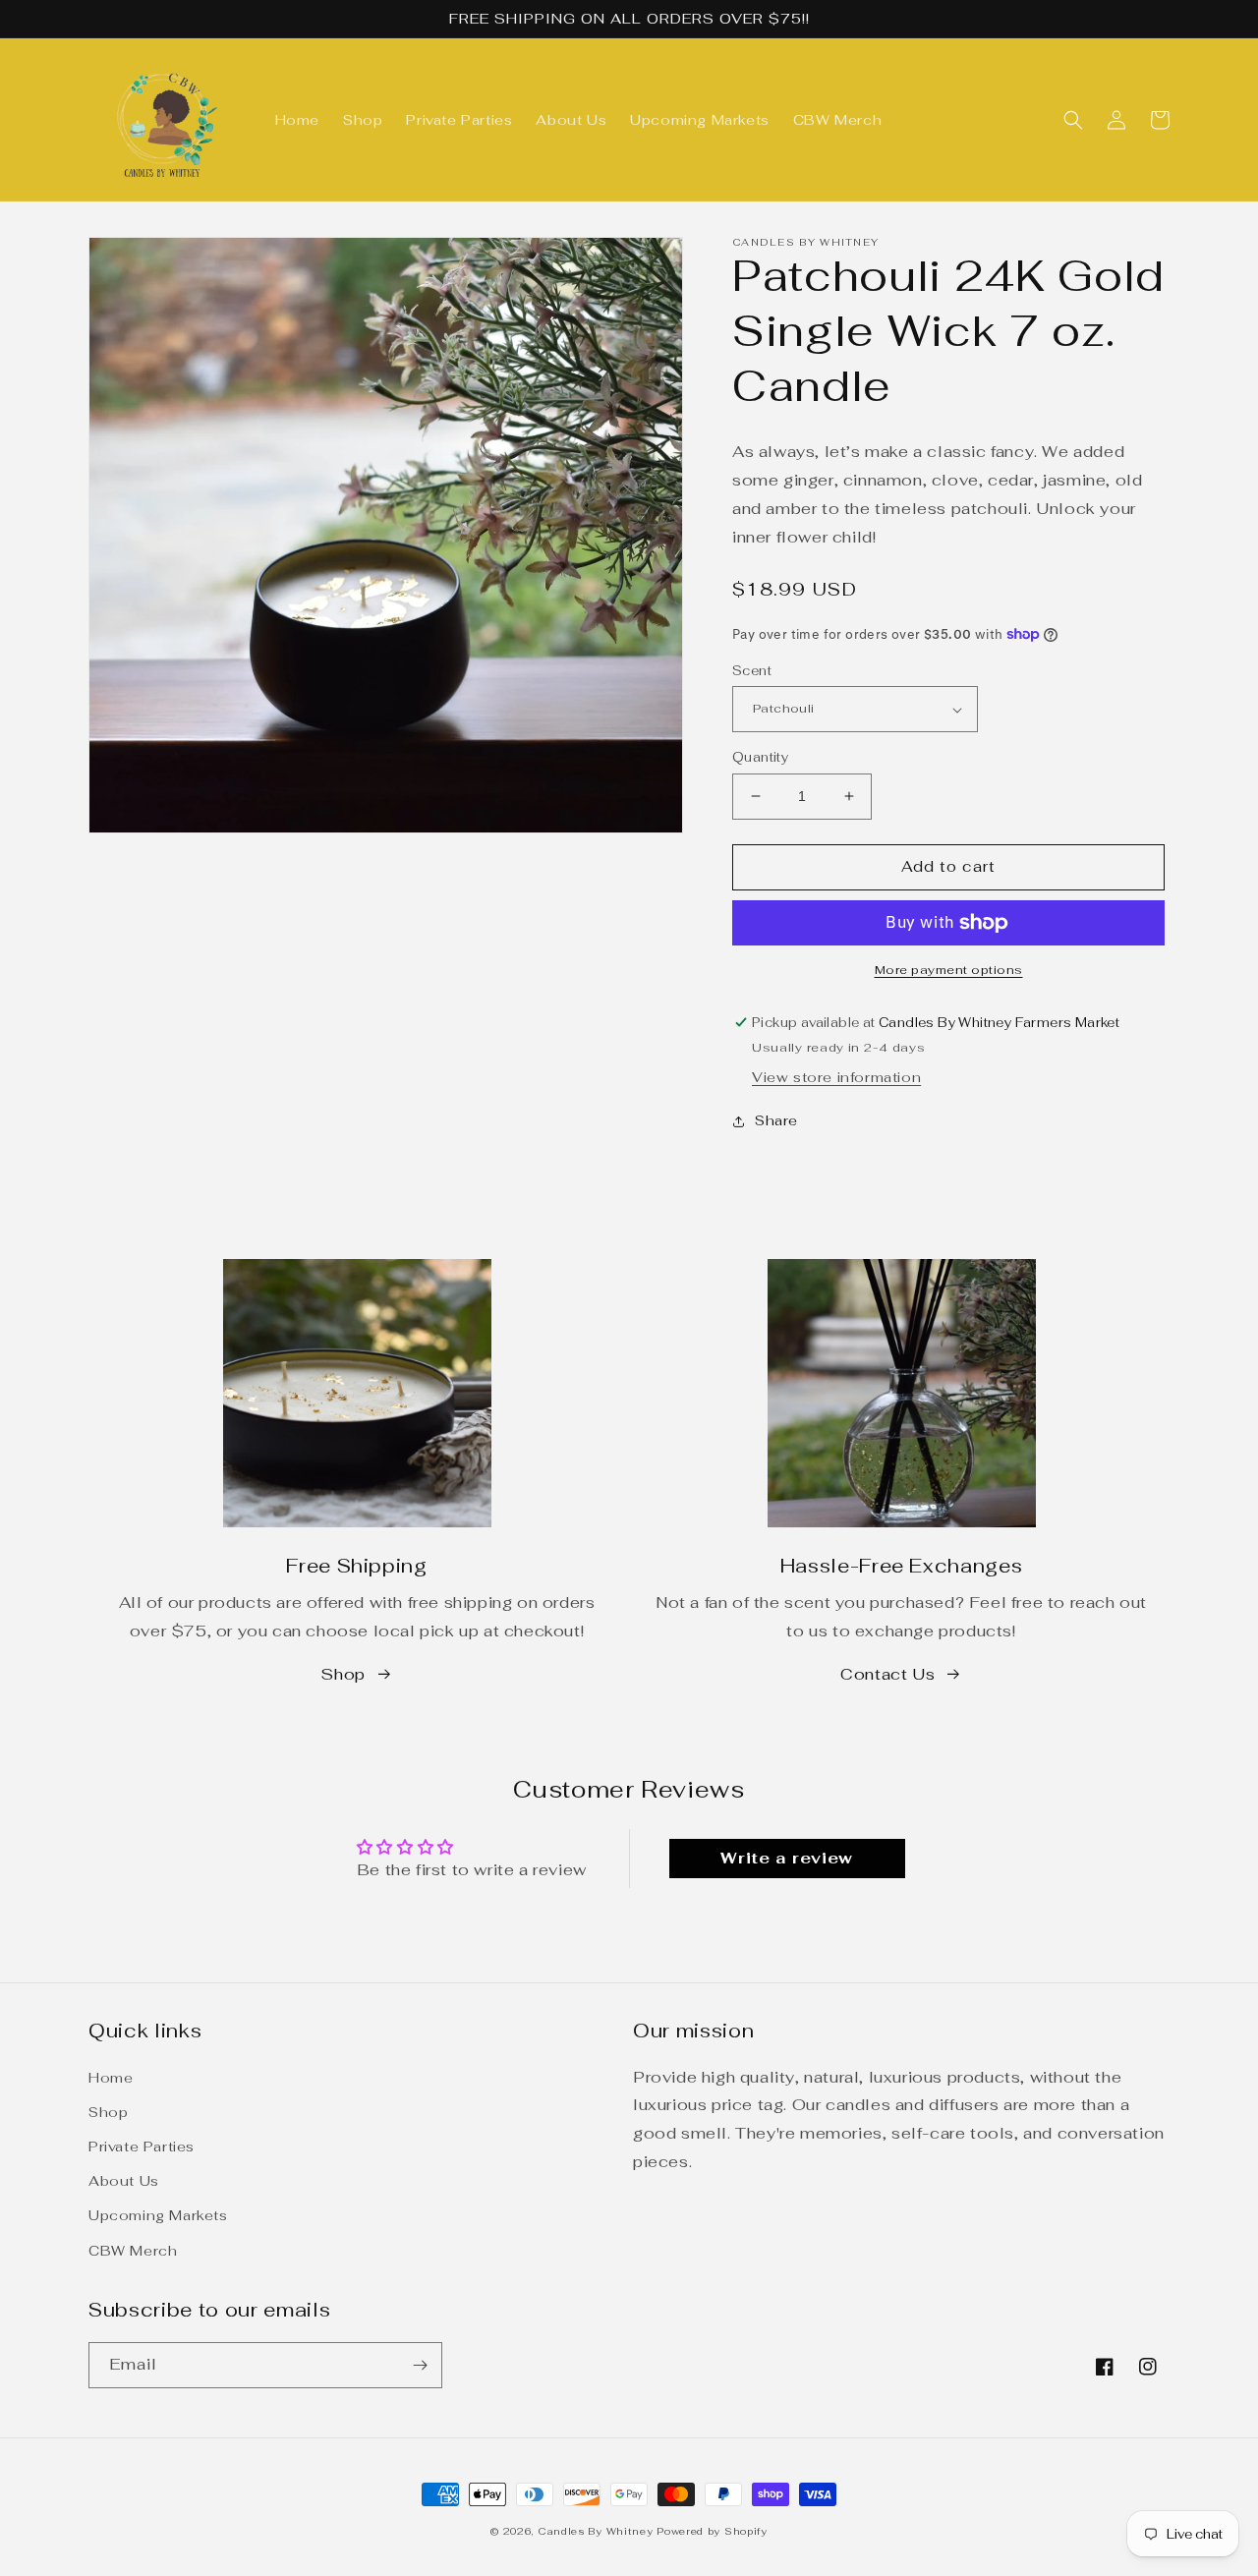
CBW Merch (133, 2251)
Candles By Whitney (596, 2531)
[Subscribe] (420, 2365)
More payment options (949, 970)
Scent (752, 671)
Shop (343, 1674)
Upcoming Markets (158, 2215)
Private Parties (142, 2147)
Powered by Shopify (712, 2531)
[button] (1073, 120)
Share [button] (776, 1120)
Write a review (786, 1858)
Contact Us (887, 1674)
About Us (124, 2181)
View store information (836, 1077)
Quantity (760, 757)
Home (111, 2078)
